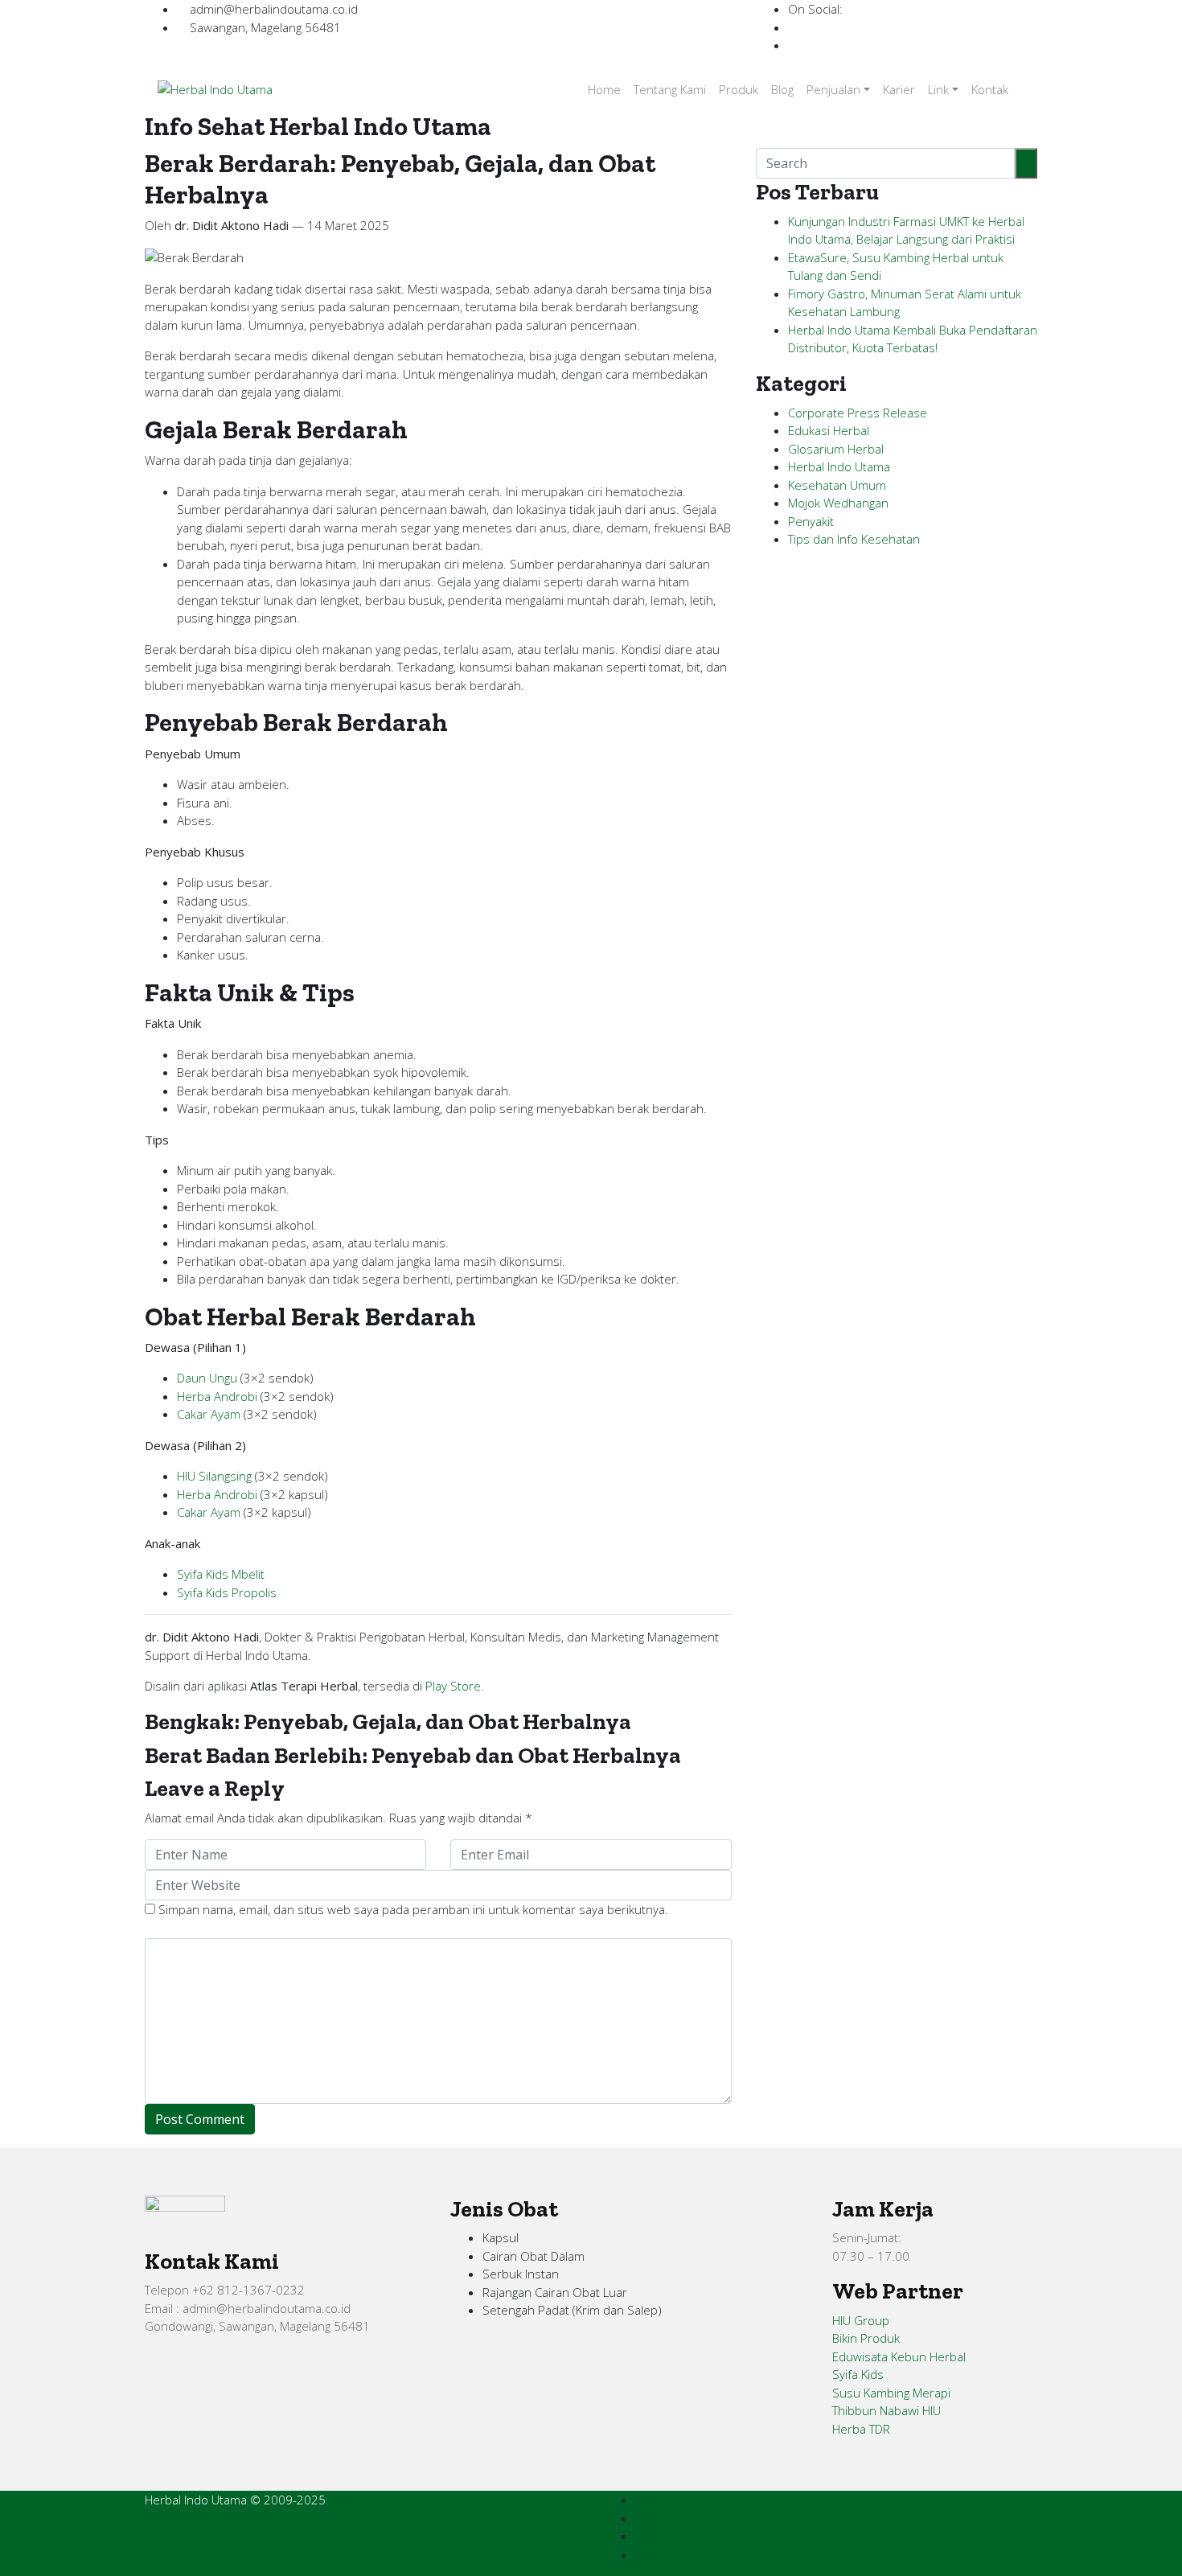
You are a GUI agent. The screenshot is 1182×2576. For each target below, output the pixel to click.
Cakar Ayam (209, 1414)
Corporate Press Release (858, 413)
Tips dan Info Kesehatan (854, 539)
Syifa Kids (858, 2374)
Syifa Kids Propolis (227, 1592)
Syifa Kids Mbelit (221, 1574)
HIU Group (861, 2320)
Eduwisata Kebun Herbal (899, 2356)
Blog (782, 89)
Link (938, 89)
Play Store (453, 1686)
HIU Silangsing (214, 1476)
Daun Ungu (207, 1378)
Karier (899, 89)
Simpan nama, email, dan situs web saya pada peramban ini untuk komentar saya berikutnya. (413, 1909)
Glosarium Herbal (836, 449)
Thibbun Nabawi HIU (886, 2410)
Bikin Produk (866, 2338)
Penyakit (811, 521)
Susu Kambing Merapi (891, 2393)
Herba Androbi (217, 1396)
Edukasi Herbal (829, 430)
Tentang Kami (670, 89)
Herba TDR (861, 2429)
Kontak (990, 89)
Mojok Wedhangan (838, 503)
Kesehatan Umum (837, 485)
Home (604, 89)
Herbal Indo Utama (839, 466)
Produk (739, 89)
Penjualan (833, 89)
